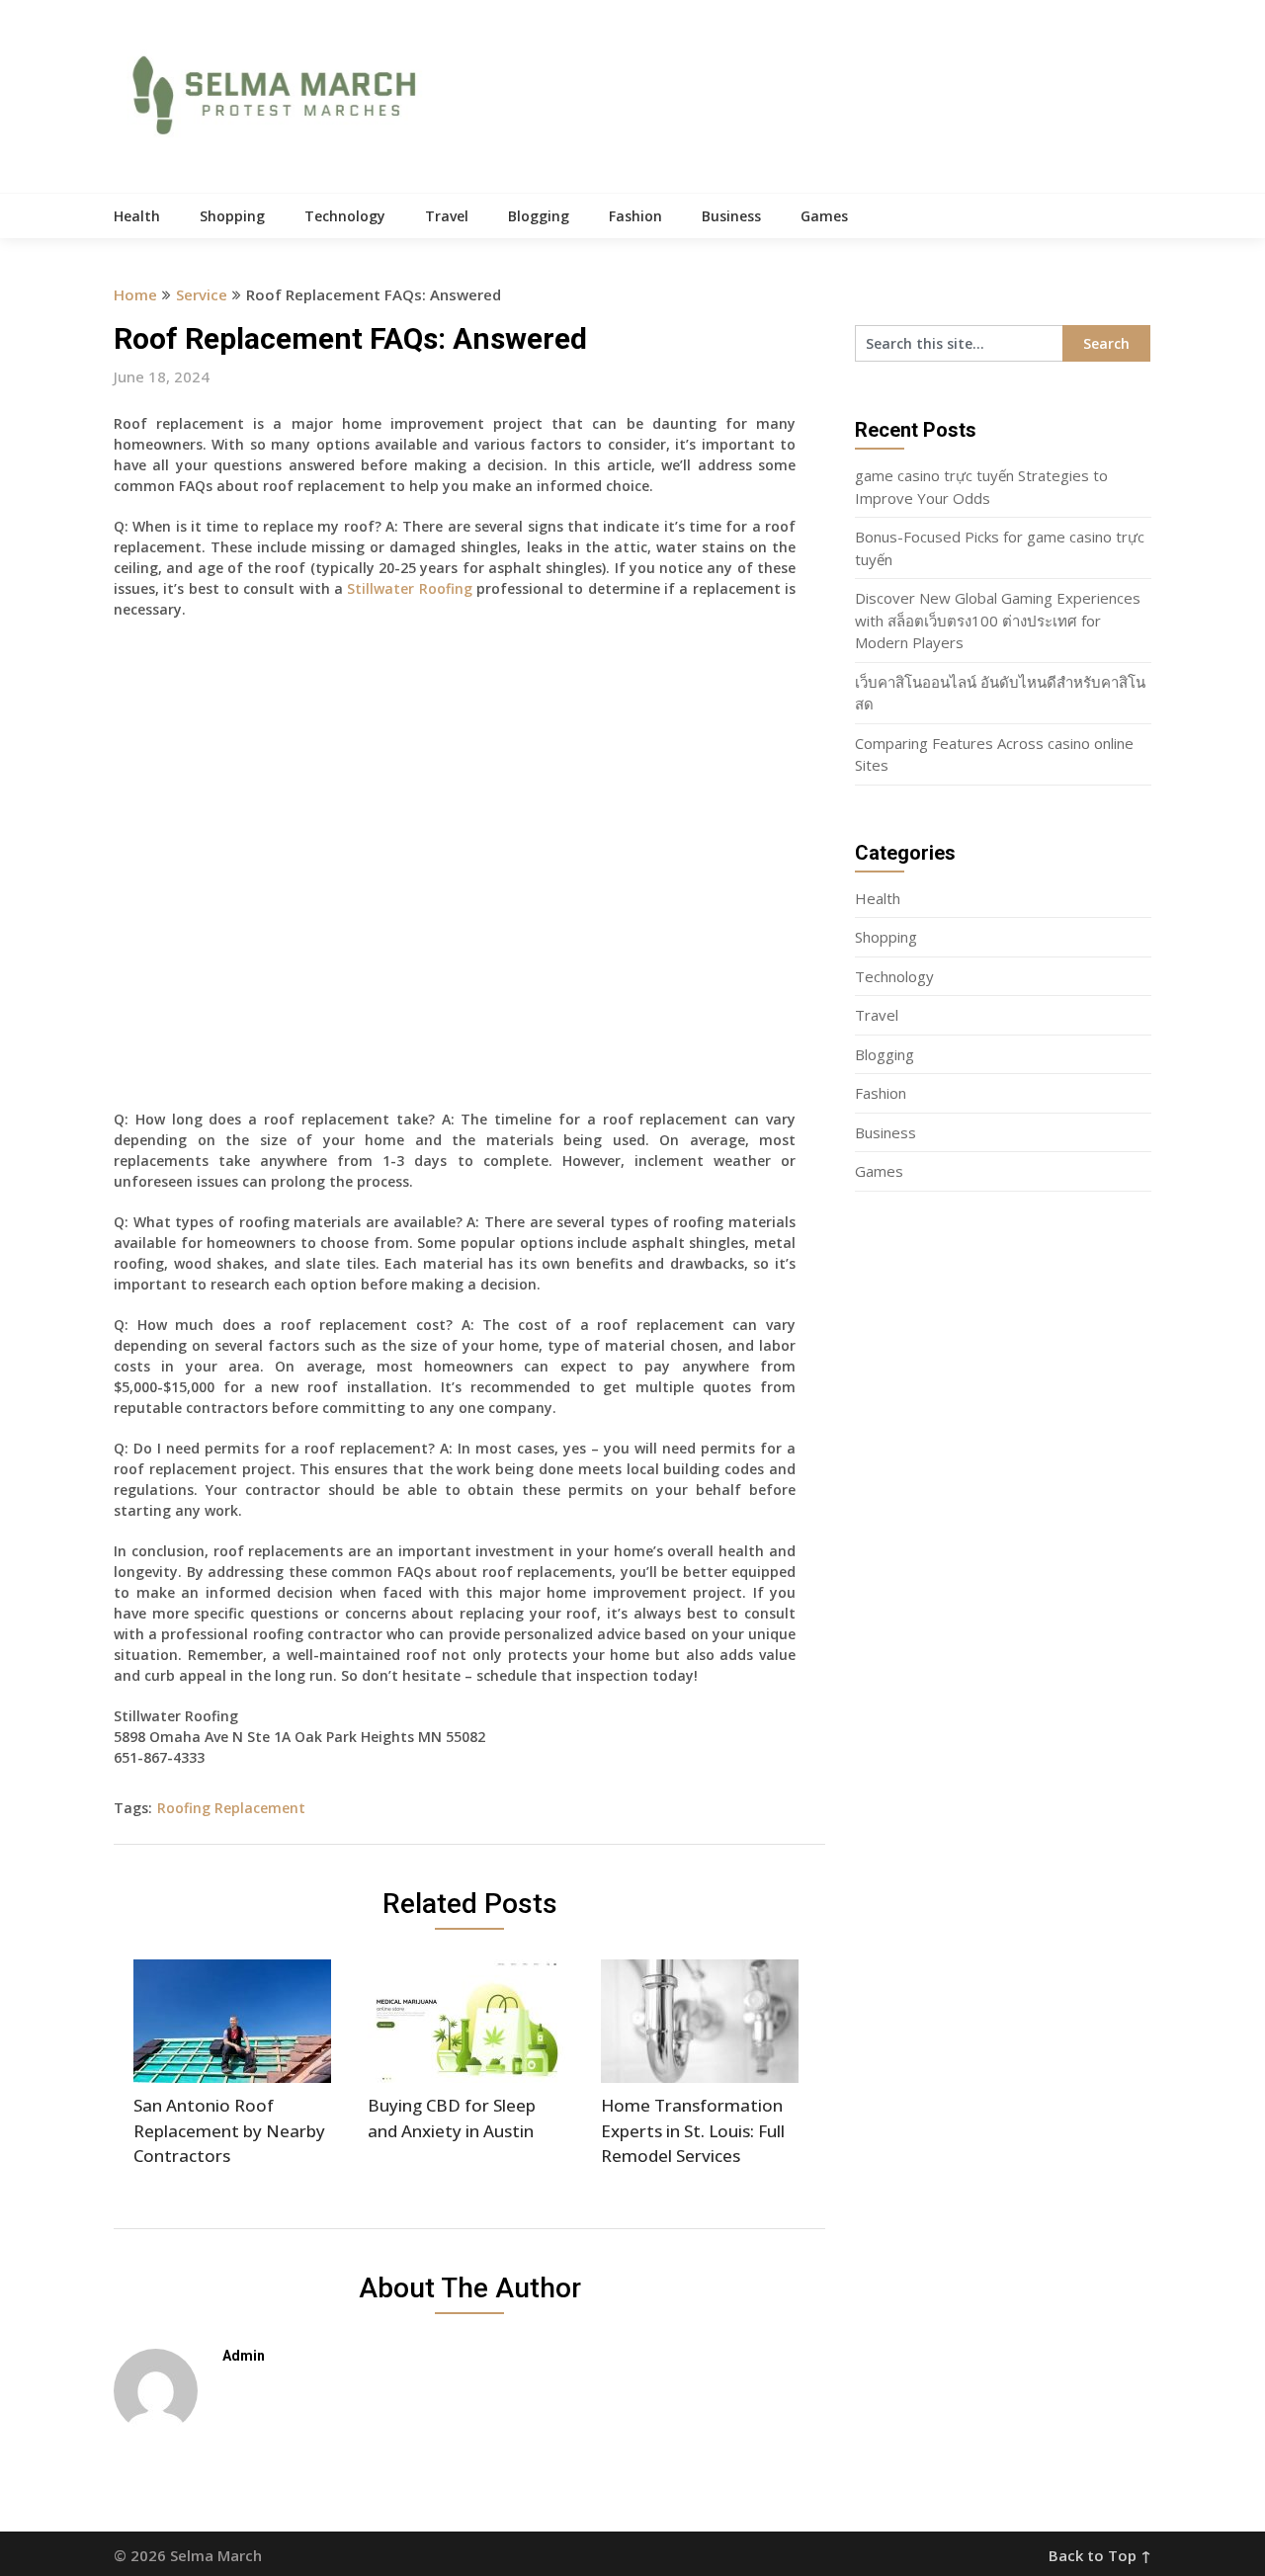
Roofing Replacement (231, 1808)
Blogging (539, 216)
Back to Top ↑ (1100, 2555)
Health (137, 216)
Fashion (635, 216)
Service (202, 294)
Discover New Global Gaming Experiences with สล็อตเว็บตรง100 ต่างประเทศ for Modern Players (998, 620)
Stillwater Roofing (409, 588)
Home (135, 294)
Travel (447, 216)
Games (824, 216)
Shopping (232, 216)
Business (731, 216)
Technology (345, 216)
